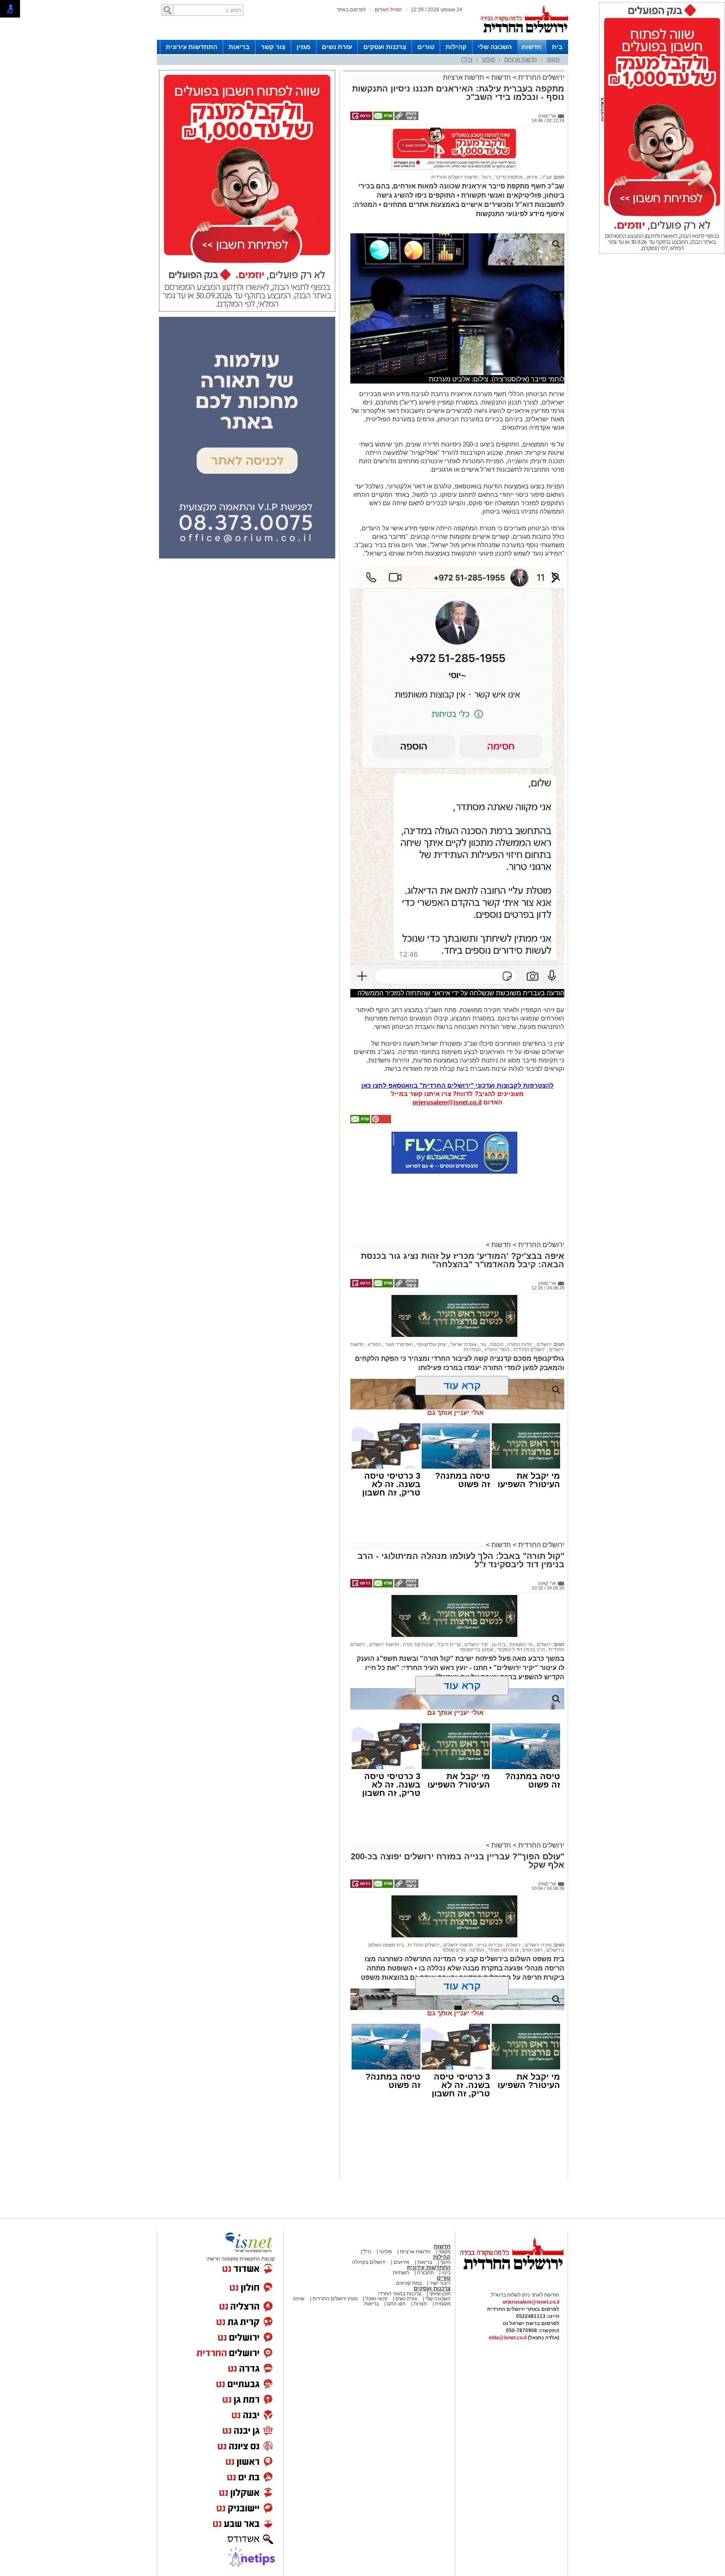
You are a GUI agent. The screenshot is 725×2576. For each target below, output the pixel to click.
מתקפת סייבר (508, 177)
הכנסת (496, 1344)
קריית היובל (449, 1644)
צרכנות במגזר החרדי (400, 2294)
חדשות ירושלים (383, 1644)
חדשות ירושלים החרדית (455, 177)
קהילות (456, 47)
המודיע (374, 1344)
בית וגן (498, 1644)
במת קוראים (409, 2283)
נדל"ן (467, 59)
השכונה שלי (495, 47)
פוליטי (488, 59)
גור (483, 1344)
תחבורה (425, 2273)
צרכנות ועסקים (385, 47)
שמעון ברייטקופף (477, 1649)
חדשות (532, 47)
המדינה (476, 1950)
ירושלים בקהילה (369, 2262)
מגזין (304, 47)
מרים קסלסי (454, 1950)
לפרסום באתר (351, 10)
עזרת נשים (337, 47)
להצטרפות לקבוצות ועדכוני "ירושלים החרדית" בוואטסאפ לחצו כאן (458, 1085)
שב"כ (546, 177)
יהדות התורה (519, 1344)
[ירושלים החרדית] (511, 2276)
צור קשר (273, 47)
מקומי (553, 59)
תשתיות (401, 2273)
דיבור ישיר (440, 2283)
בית (557, 47)
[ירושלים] (524, 38)
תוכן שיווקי (439, 2294)
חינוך (445, 2262)
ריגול (486, 177)
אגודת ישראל (463, 1344)
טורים (426, 47)
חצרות (420, 2304)
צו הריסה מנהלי (503, 1950)
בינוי (446, 2273)
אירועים (402, 2262)
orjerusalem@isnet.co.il (447, 1102)
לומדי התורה (497, 1349)
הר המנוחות (520, 1644)
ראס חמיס (532, 1950)
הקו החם (396, 2304)
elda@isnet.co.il (508, 2338)
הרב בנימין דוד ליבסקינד (520, 1649)
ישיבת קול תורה (418, 1644)
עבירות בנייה (489, 1945)
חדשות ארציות (521, 59)
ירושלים (544, 1344)
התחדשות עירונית (192, 47)
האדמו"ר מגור (398, 1344)
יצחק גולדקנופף (431, 1344)
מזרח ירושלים (538, 1945)
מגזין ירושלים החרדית (335, 2299)
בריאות (239, 47)
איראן (531, 177)
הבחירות (472, 1349)
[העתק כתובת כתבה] (406, 118)
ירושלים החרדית (540, 77)
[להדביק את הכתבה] (381, 1122)
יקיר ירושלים (476, 1644)
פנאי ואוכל (376, 2299)
